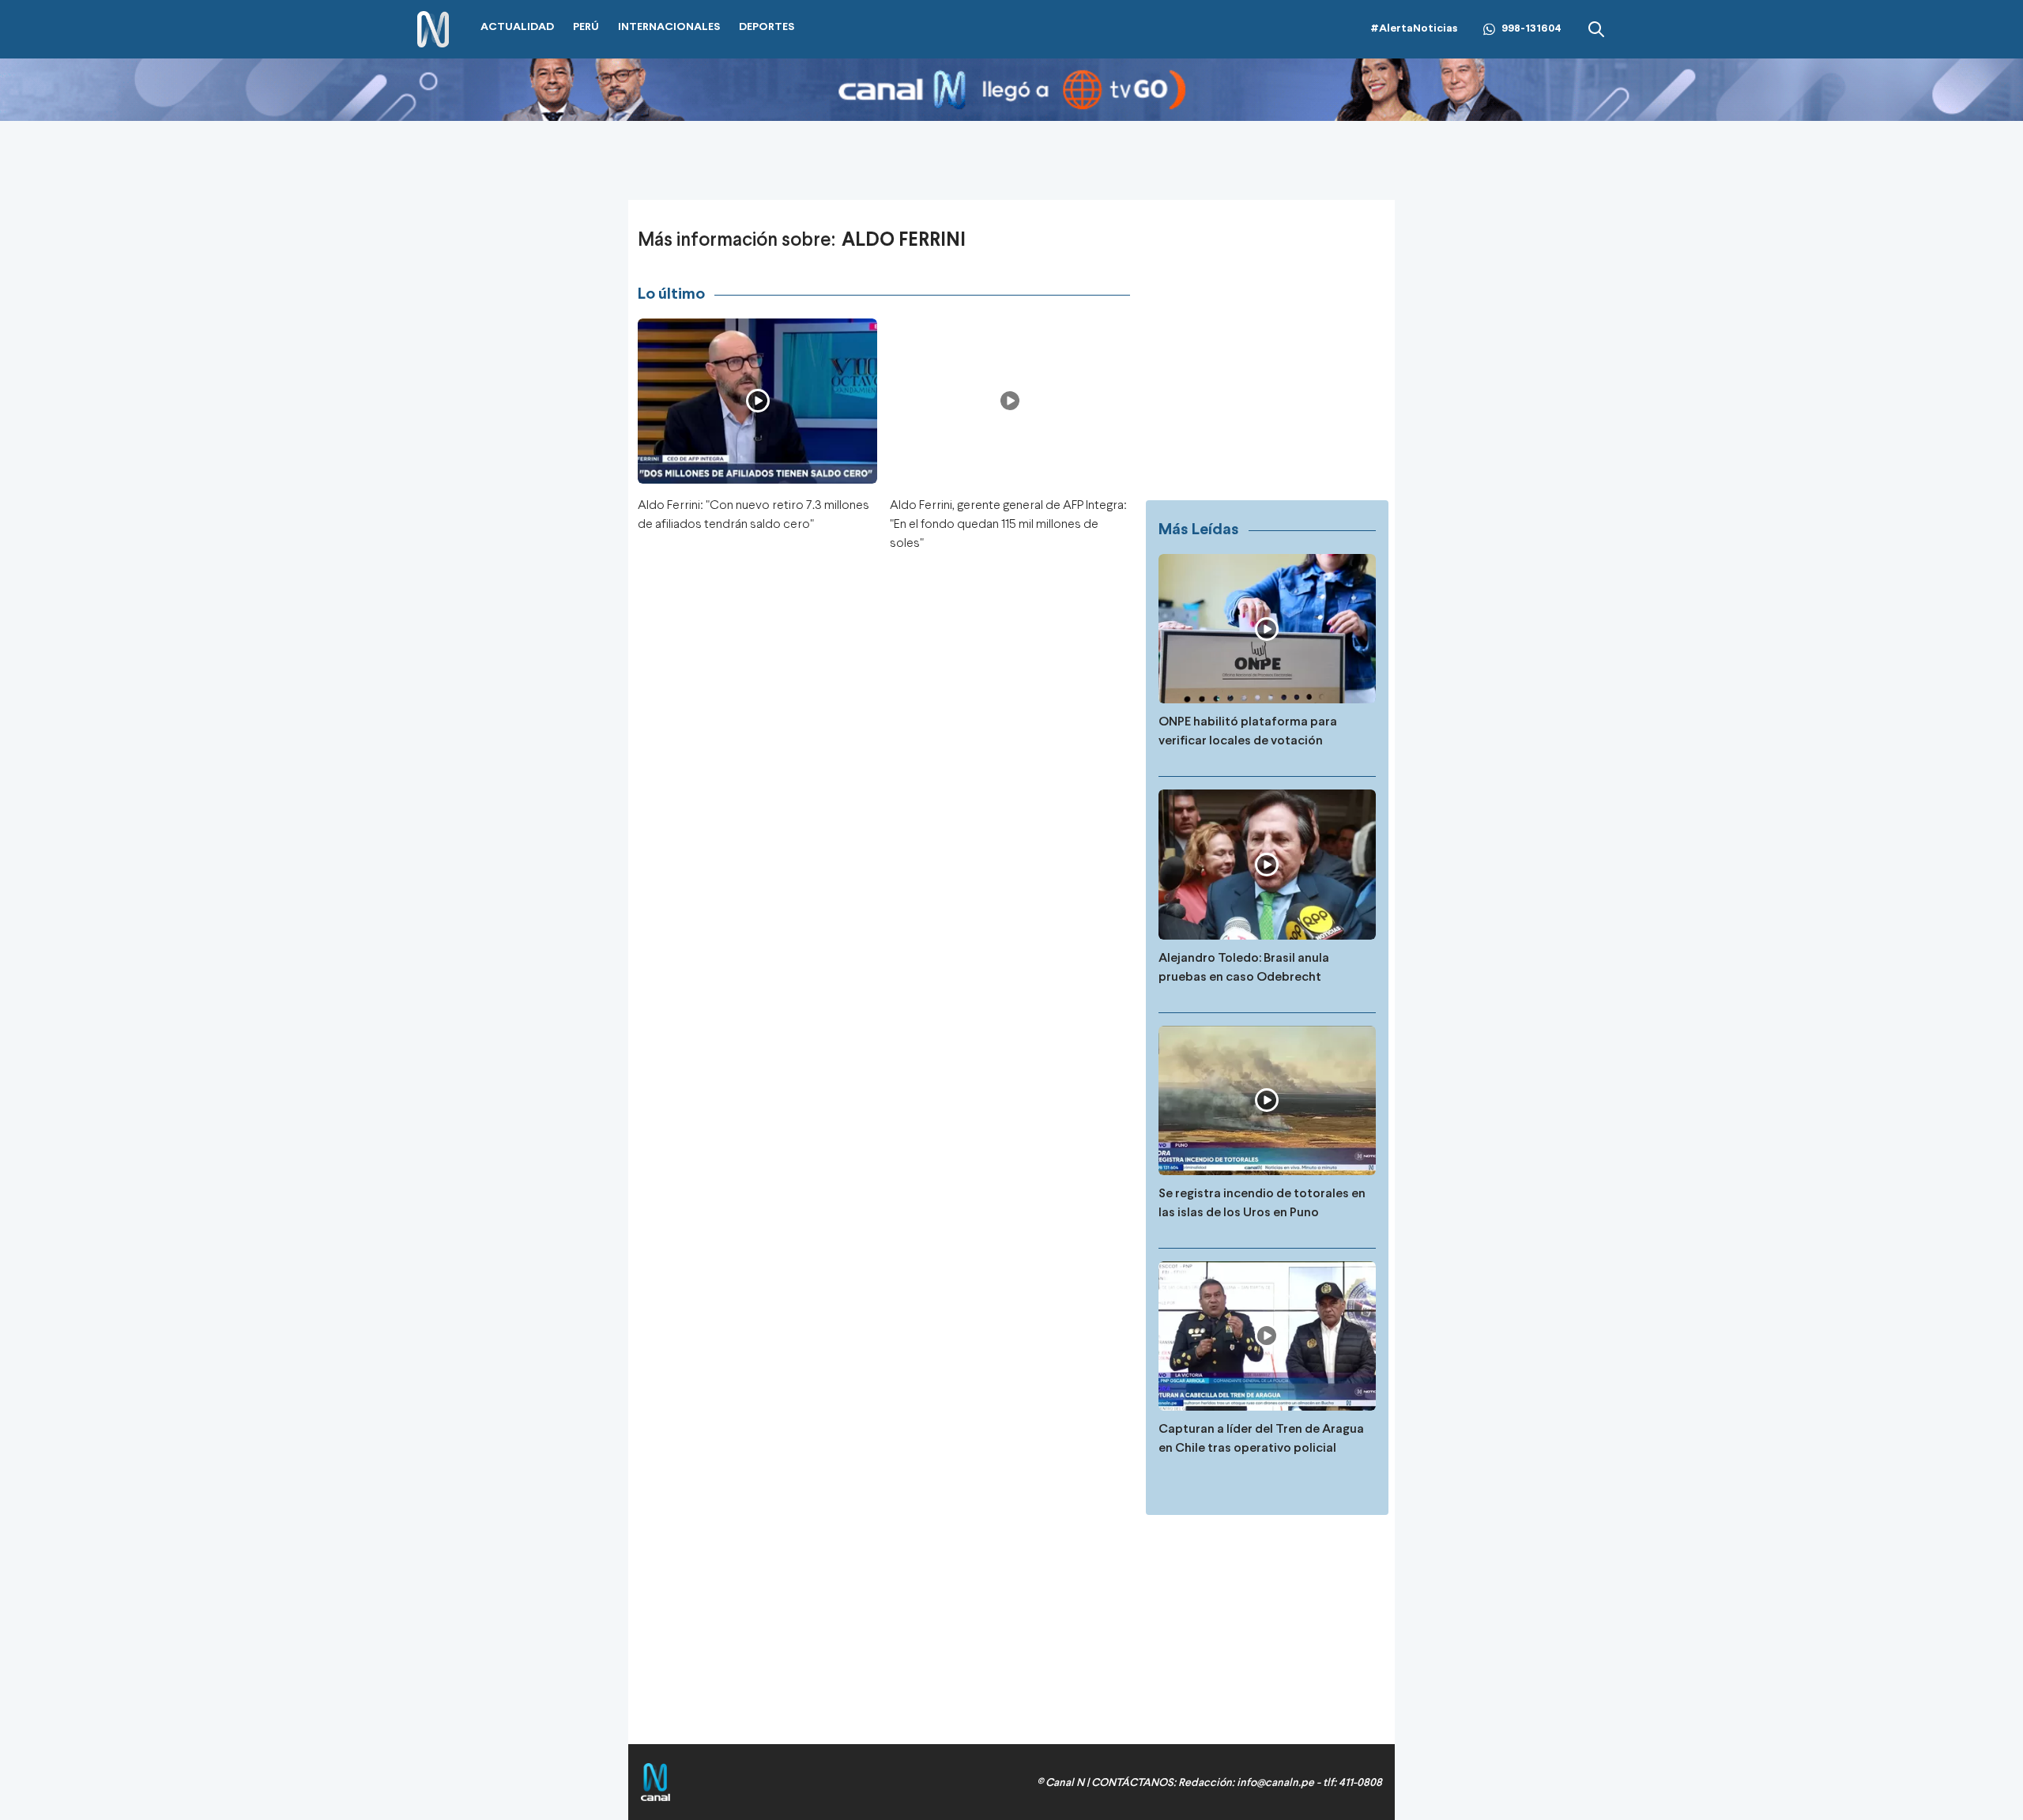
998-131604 (1531, 29)
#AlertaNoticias (1414, 29)
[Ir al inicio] (433, 30)
